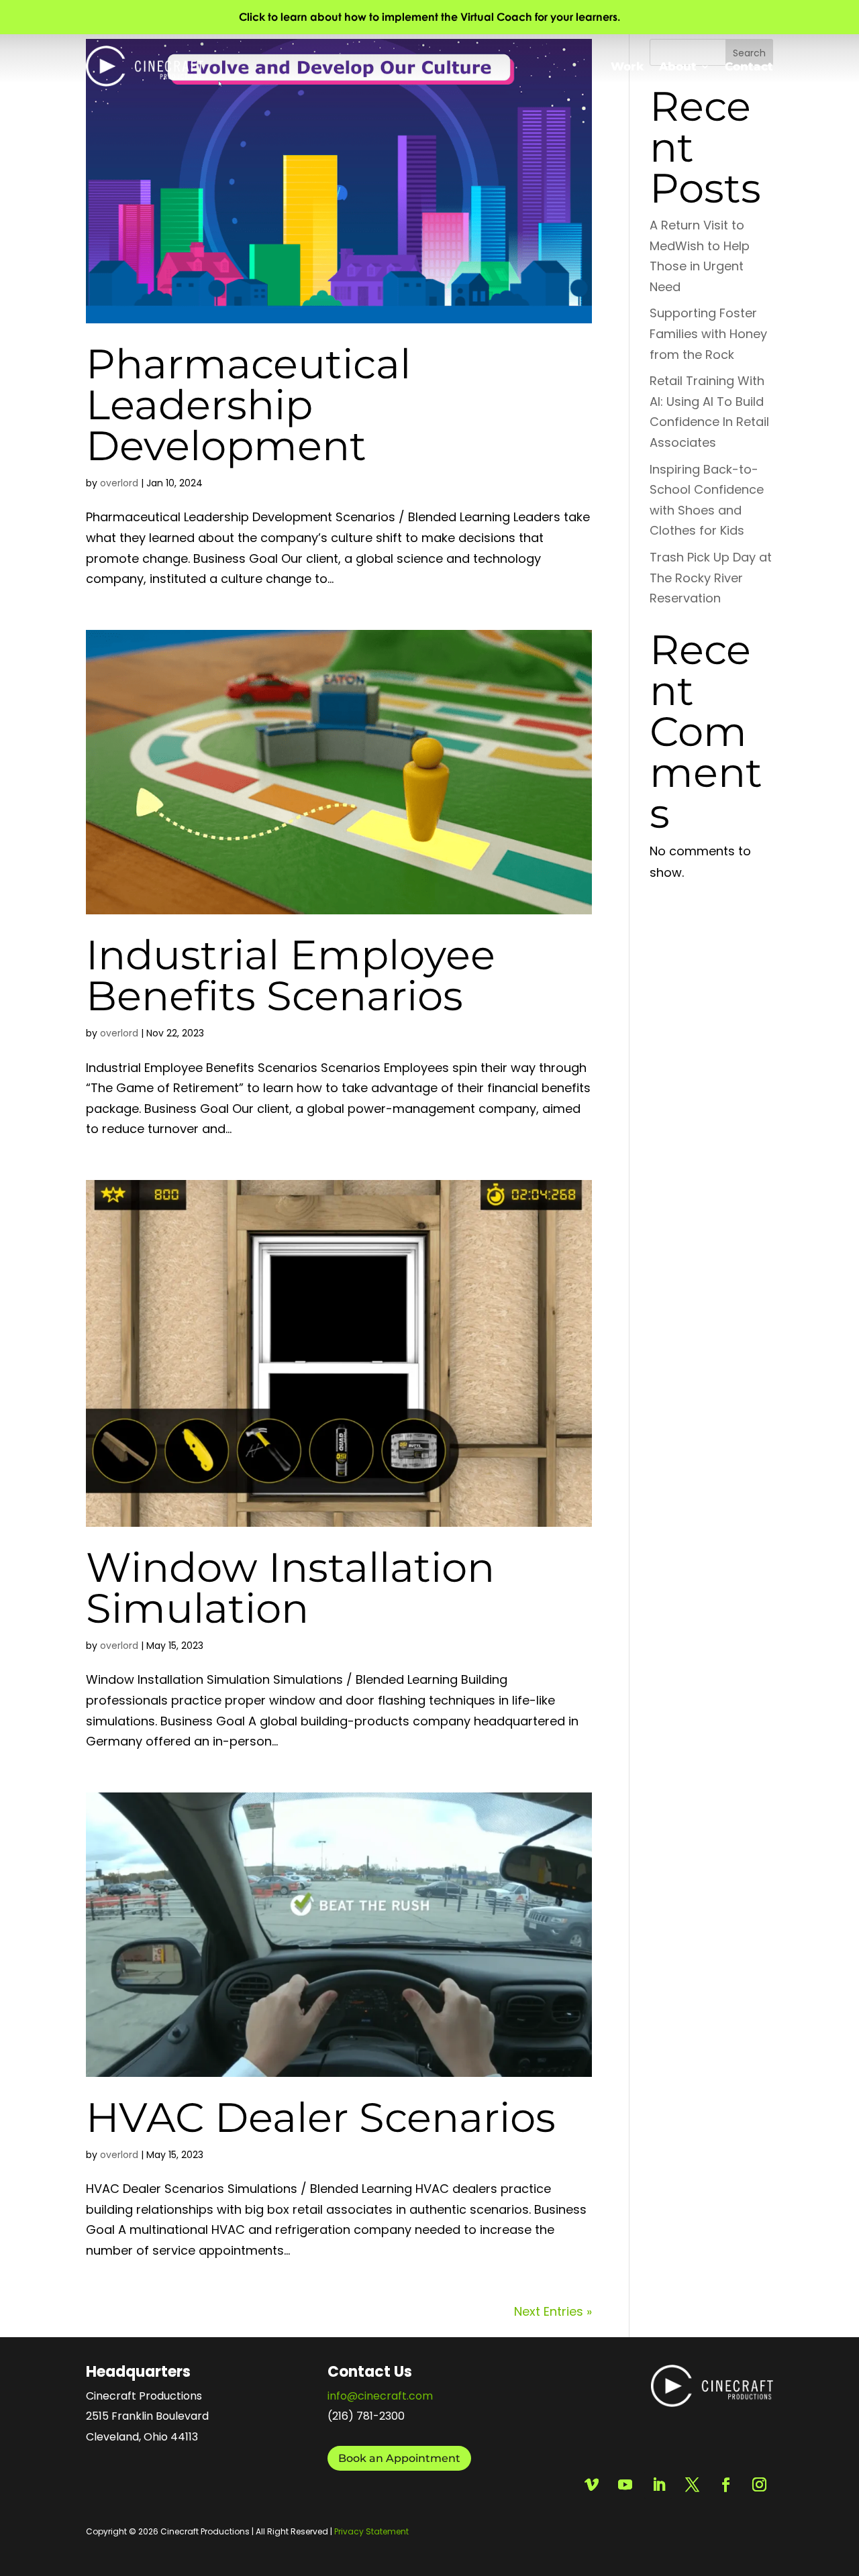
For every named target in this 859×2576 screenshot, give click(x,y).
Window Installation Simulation (290, 1588)
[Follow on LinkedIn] (658, 2485)
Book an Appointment (399, 2458)
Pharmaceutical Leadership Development (248, 405)
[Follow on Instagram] (759, 2485)
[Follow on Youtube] (625, 2485)
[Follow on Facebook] (725, 2485)
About (678, 66)
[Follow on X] (692, 2485)
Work (627, 66)
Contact (749, 66)
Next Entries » (553, 2311)
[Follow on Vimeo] (591, 2485)
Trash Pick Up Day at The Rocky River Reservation (711, 578)
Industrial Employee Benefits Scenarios (291, 975)
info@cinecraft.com (380, 2396)
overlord (119, 483)
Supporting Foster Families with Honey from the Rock (708, 333)
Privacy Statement (371, 2531)
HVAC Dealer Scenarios (321, 2117)
